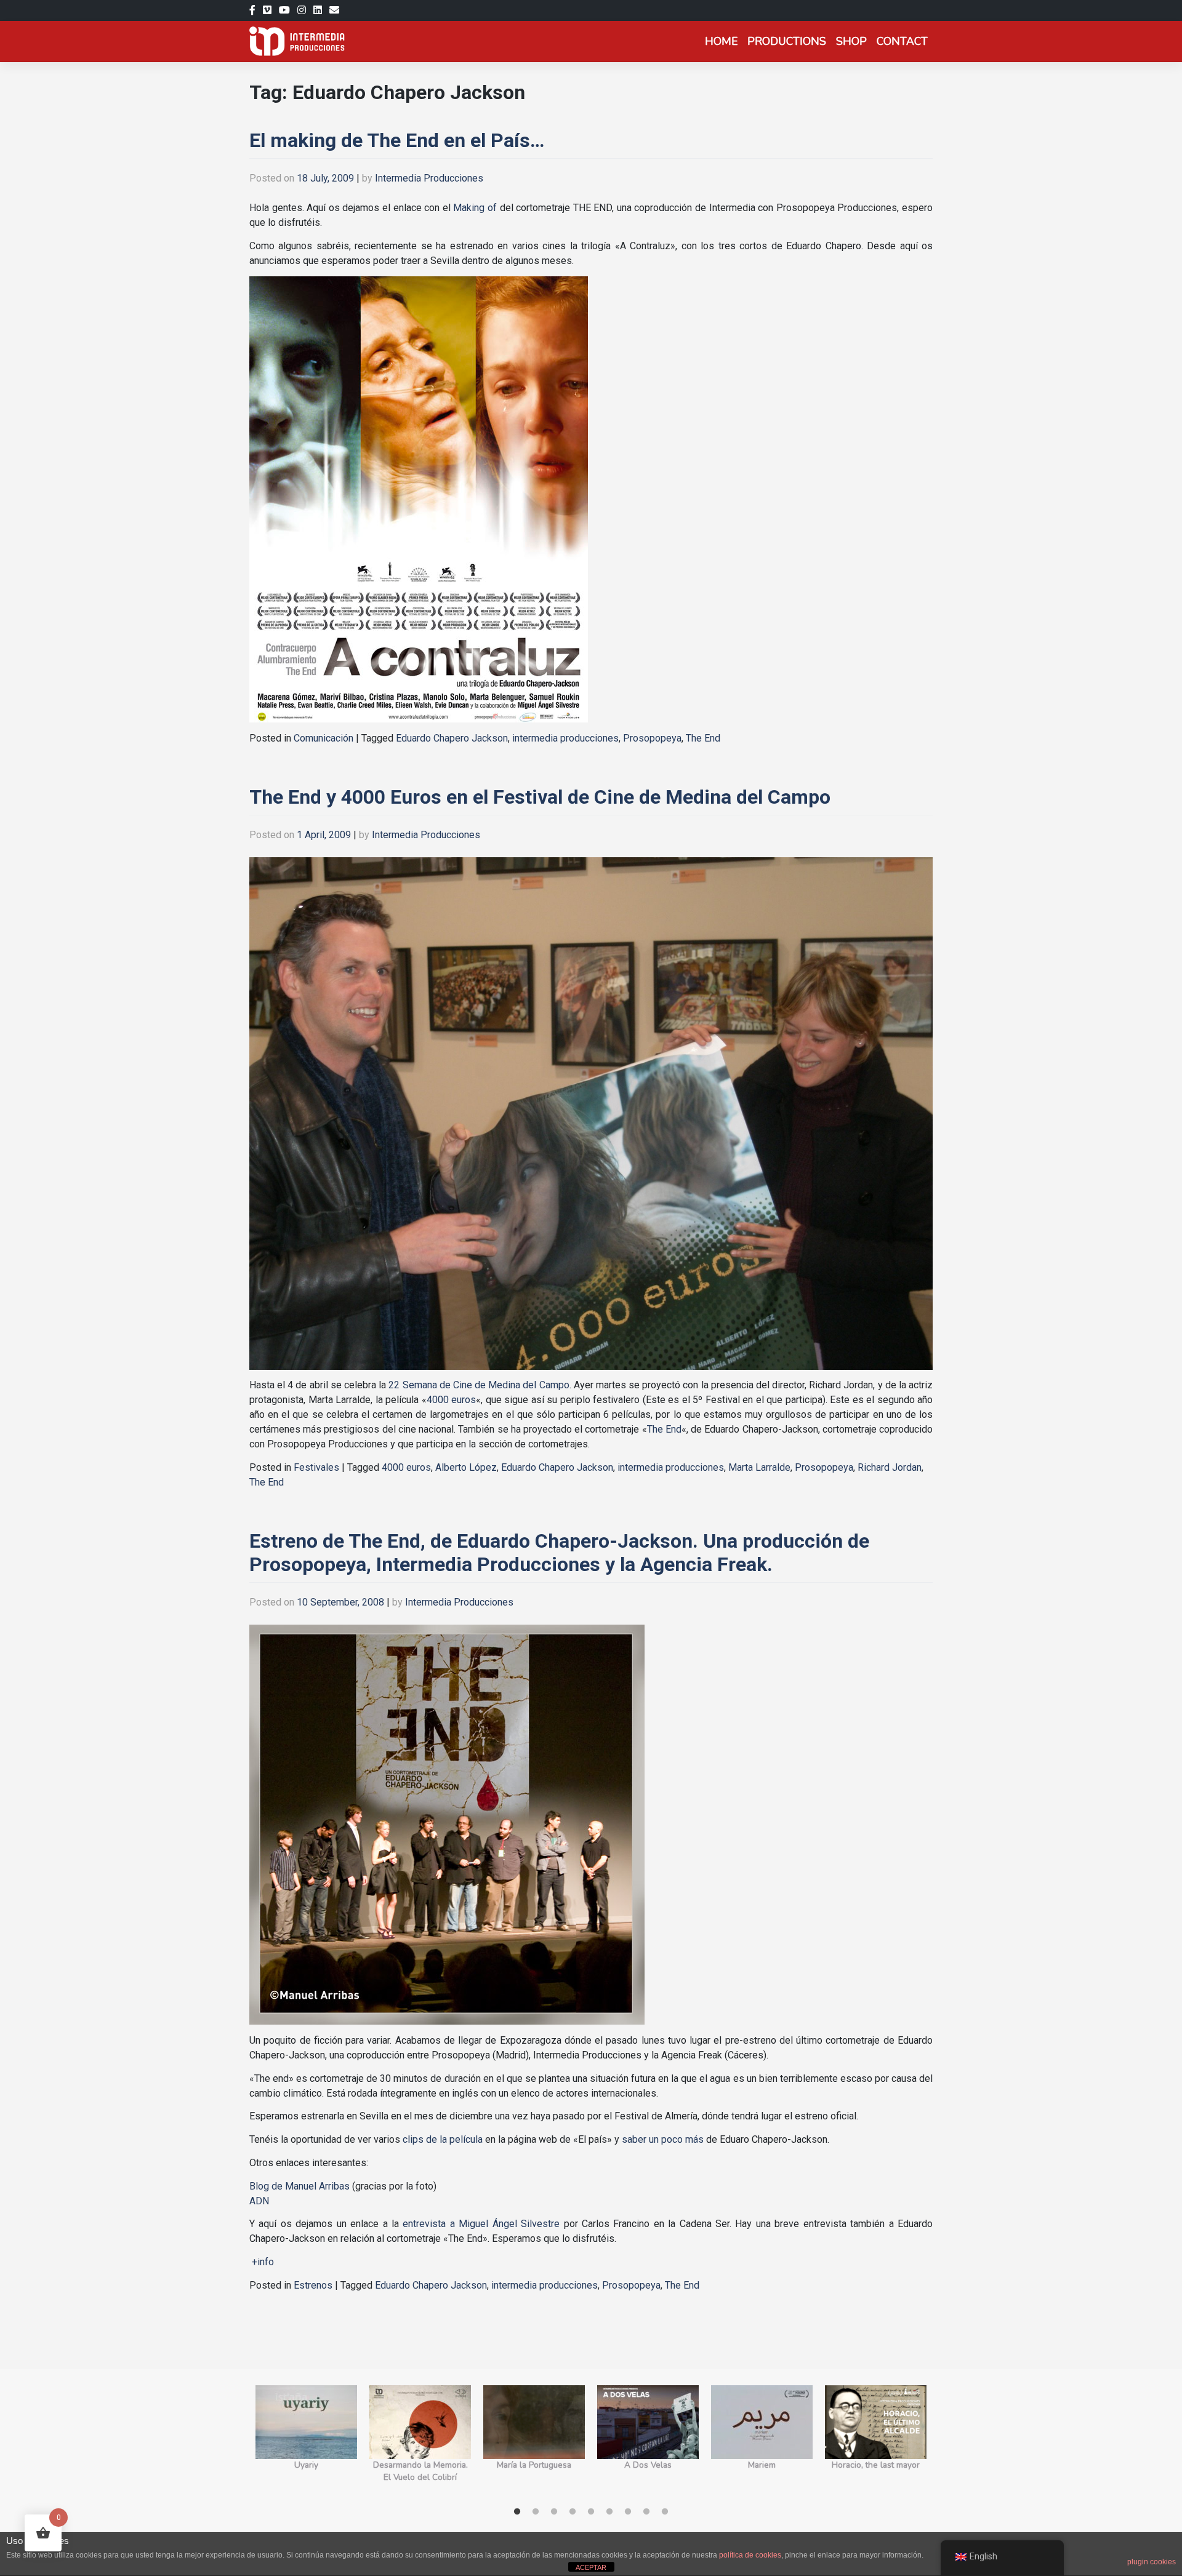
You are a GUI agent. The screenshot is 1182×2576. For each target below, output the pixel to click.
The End (703, 738)
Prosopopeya (652, 738)
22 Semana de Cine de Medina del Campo (479, 1385)
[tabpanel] (306, 2441)
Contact (902, 41)
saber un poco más (663, 2139)
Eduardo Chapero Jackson (452, 738)
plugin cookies (1152, 2562)
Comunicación (324, 738)
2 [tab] (536, 2512)
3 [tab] (554, 2512)
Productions (787, 41)
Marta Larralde (759, 1467)
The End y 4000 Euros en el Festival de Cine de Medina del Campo (540, 797)
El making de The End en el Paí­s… (397, 140)
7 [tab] (628, 2512)
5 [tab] (591, 2512)
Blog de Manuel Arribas (300, 2186)
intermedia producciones (565, 738)
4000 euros (452, 1400)
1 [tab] (517, 2512)
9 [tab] (665, 2512)
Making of (475, 208)
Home (721, 41)
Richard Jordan (890, 1467)
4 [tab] (573, 2512)
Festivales (316, 1467)
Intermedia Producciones (429, 178)
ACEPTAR (591, 2567)
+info (263, 2262)
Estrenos (313, 2285)
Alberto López (466, 1467)
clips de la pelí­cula (443, 2139)
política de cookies (750, 2555)
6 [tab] (609, 2512)
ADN (259, 2201)
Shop (851, 41)
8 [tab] (646, 2512)
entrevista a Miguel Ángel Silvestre (481, 2224)
